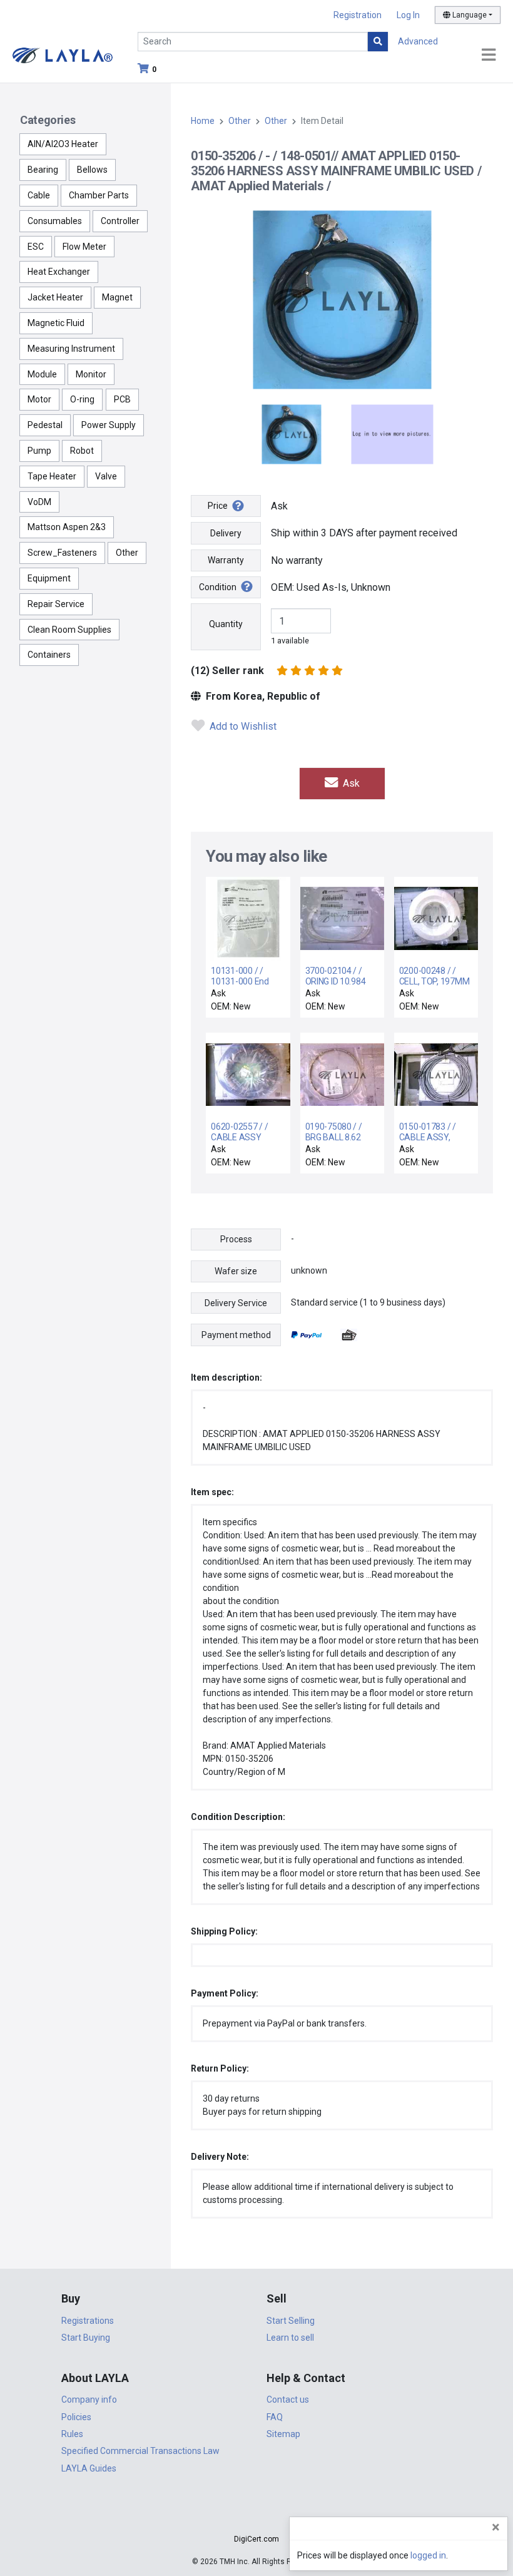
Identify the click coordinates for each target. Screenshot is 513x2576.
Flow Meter (84, 247)
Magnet (117, 297)
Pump (39, 451)
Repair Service (56, 604)
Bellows (92, 170)
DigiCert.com (256, 2539)
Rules (72, 2434)
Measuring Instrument (71, 349)
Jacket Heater (55, 297)
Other (127, 553)
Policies (76, 2417)
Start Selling (291, 2321)
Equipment (49, 578)
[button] (256, 2517)
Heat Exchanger (59, 272)
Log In (408, 15)
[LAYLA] (63, 55)
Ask (350, 783)
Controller (120, 221)
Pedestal (45, 425)
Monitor (91, 374)
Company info (89, 2400)
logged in (428, 2555)
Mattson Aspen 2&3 (67, 527)
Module (42, 374)
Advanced (418, 41)
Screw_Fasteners (62, 553)
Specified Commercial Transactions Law (140, 2451)
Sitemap (283, 2434)
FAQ (275, 2417)
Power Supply (109, 425)
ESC (36, 247)
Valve (106, 476)
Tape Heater (52, 476)
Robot (82, 451)
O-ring (82, 399)
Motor (39, 399)
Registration (358, 15)
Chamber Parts (99, 195)
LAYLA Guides (89, 2468)
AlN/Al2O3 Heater (63, 144)
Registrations (88, 2321)
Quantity (226, 624)
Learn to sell (290, 2338)
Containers (49, 655)
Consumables (55, 221)
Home (203, 121)
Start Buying (86, 2338)
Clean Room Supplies (69, 630)
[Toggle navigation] (489, 55)
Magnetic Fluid (56, 323)
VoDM (39, 502)
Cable (39, 195)
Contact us (288, 2400)
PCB (122, 399)
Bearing (43, 170)
